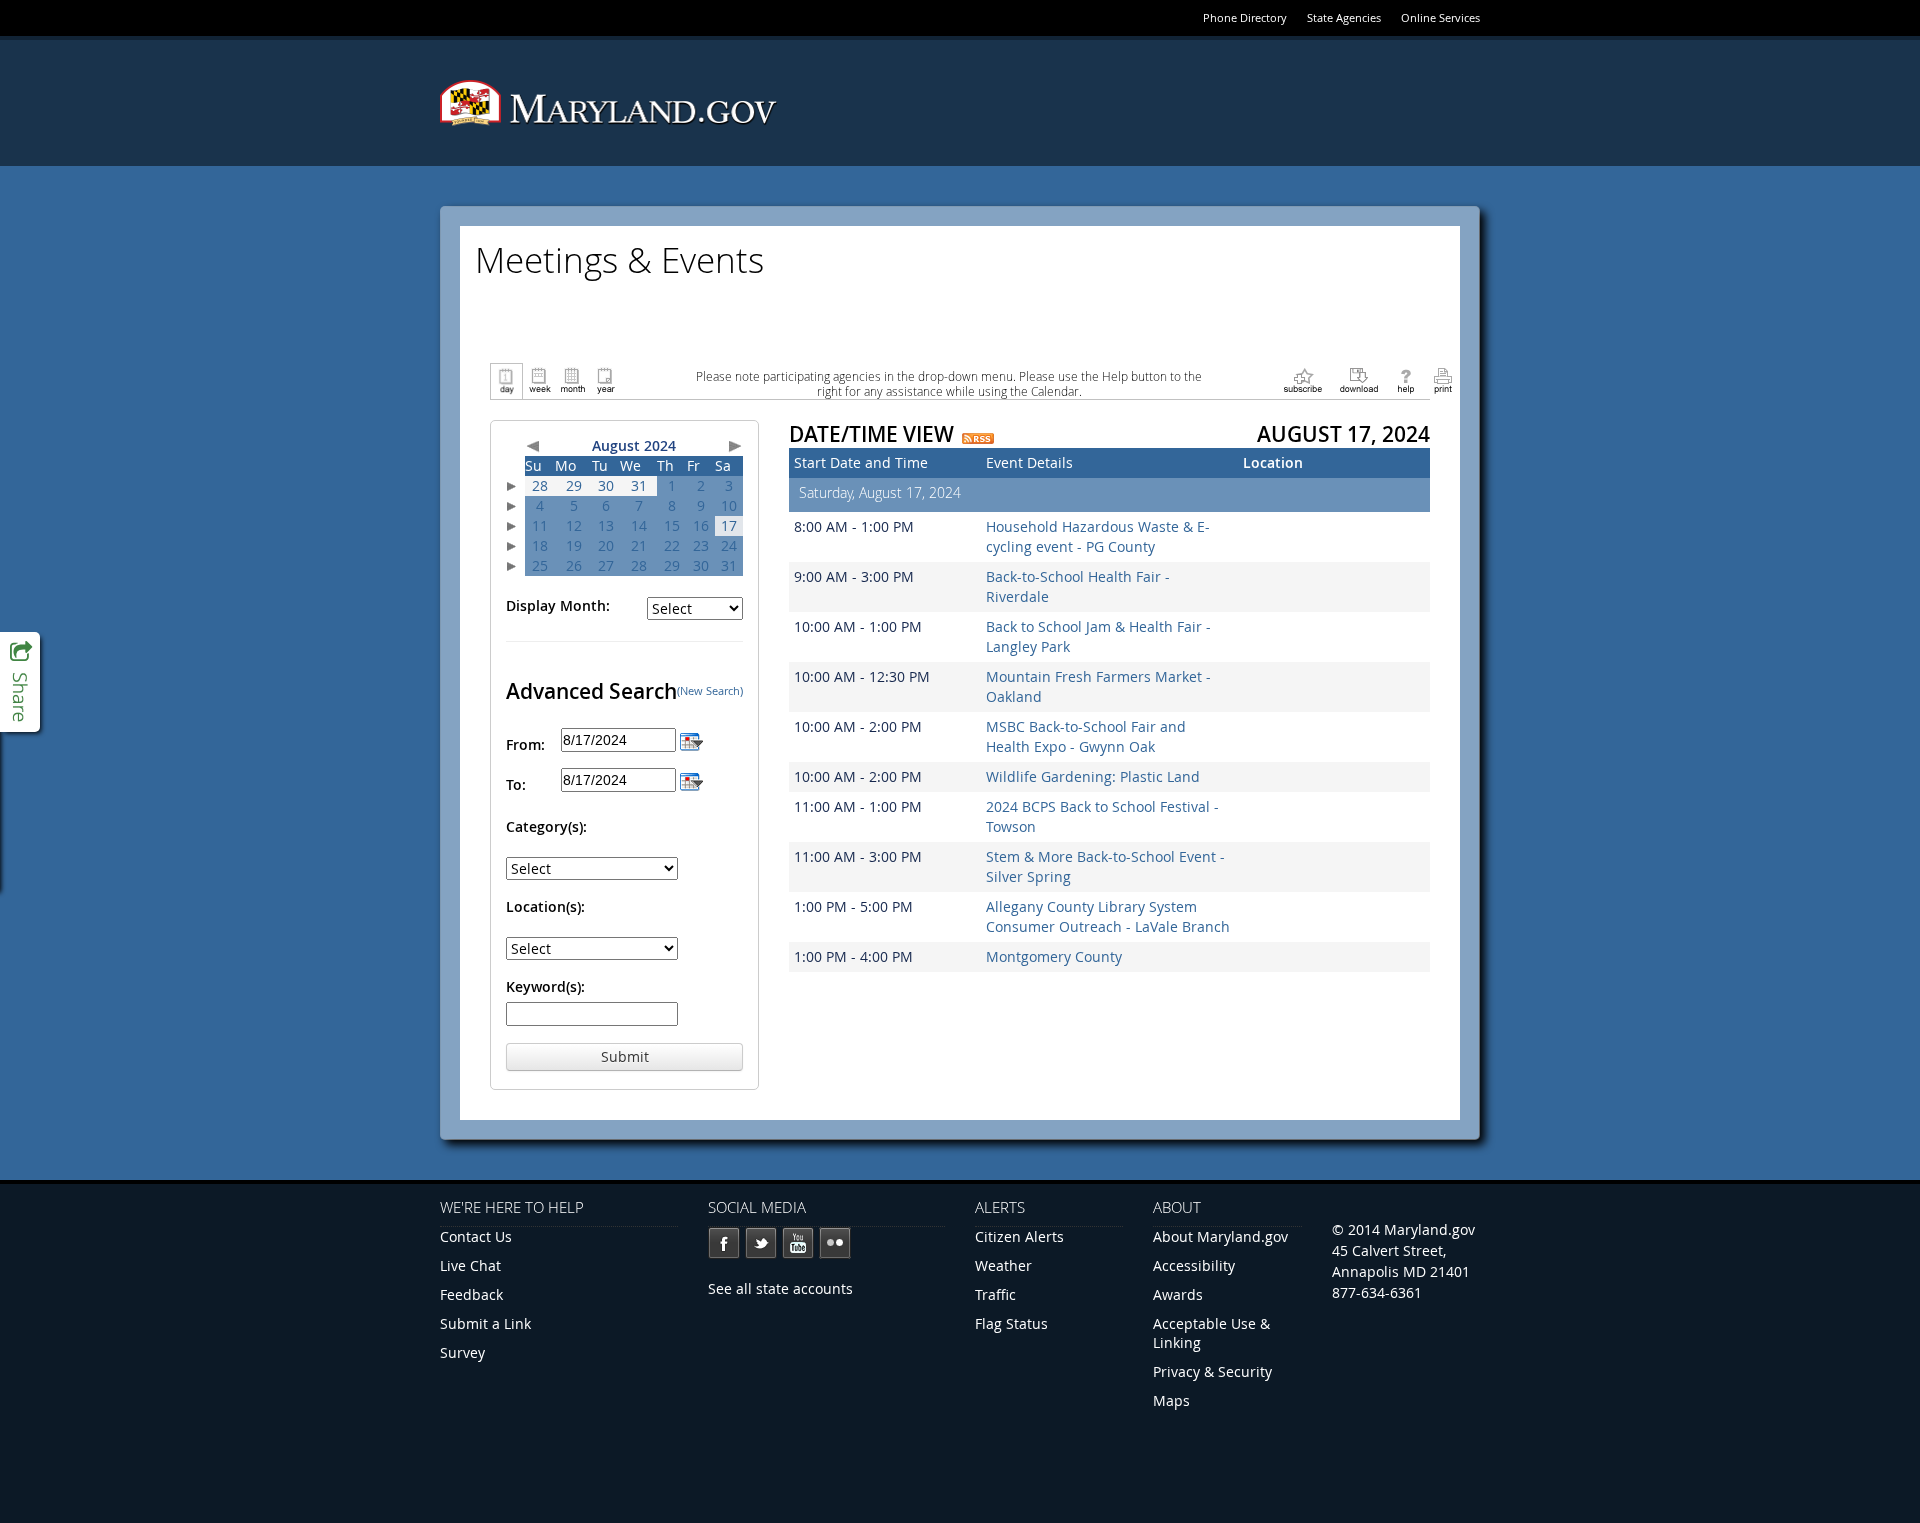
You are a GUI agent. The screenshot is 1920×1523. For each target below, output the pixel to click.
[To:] (691, 779)
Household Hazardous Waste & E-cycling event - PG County (1098, 536)
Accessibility (1194, 1265)
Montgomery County (1054, 956)
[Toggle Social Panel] (20, 682)
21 (639, 545)
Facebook (724, 1243)
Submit (625, 1056)
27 (606, 565)
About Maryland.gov (1220, 1236)
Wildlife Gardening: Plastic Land (1093, 776)
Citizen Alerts (1019, 1236)
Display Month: (558, 605)
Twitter (761, 1243)
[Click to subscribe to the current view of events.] (1303, 379)
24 (729, 545)
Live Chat (470, 1265)
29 (574, 485)
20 (606, 545)
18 (540, 545)
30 (606, 485)
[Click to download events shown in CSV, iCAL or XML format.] (1359, 379)
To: (516, 784)
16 (701, 525)
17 (729, 525)
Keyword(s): (545, 986)
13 (606, 525)
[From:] (691, 739)
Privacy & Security (1212, 1371)
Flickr (835, 1243)
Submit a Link (485, 1323)
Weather (1003, 1265)
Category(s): (546, 826)
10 (729, 505)
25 (540, 565)
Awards (1178, 1294)
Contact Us (476, 1236)
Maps (1171, 1400)
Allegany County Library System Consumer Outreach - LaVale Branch (1108, 916)
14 (639, 525)
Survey (462, 1352)
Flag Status (1011, 1323)
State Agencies (1344, 17)
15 (672, 525)
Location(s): (545, 906)
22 (672, 545)
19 (574, 545)
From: (525, 744)
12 (574, 525)
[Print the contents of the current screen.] (1442, 379)
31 (639, 485)
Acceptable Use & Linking (1211, 1333)
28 (540, 485)
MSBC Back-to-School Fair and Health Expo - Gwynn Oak (1086, 736)
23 (701, 545)
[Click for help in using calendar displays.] (1405, 379)
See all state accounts (780, 1288)
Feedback (471, 1294)
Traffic (995, 1294)
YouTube (798, 1243)
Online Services (1440, 17)
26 (574, 565)
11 (540, 525)
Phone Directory (1245, 17)
